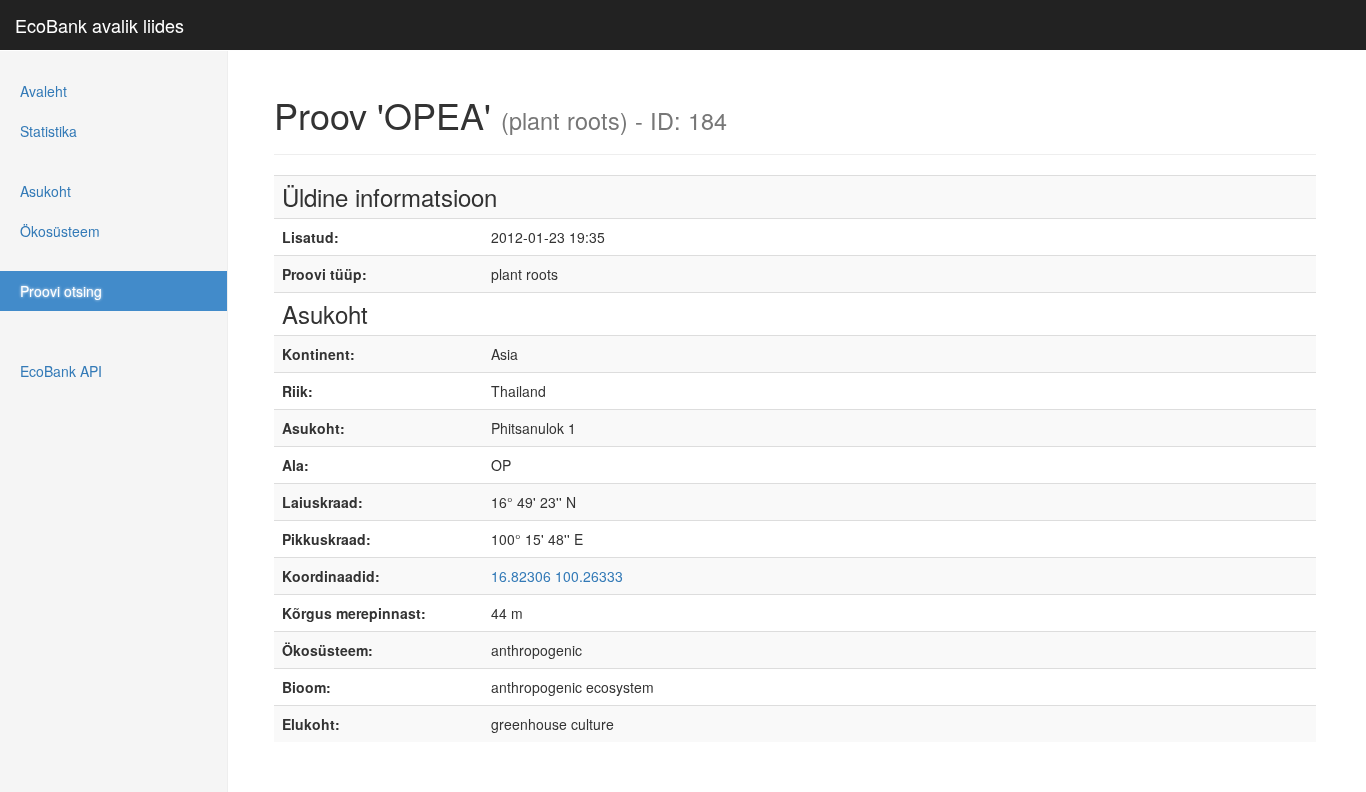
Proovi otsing (61, 291)
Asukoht (45, 191)
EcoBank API (61, 371)
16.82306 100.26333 (557, 576)
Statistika (48, 131)
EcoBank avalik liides (99, 25)
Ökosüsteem (60, 231)
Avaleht (43, 91)
